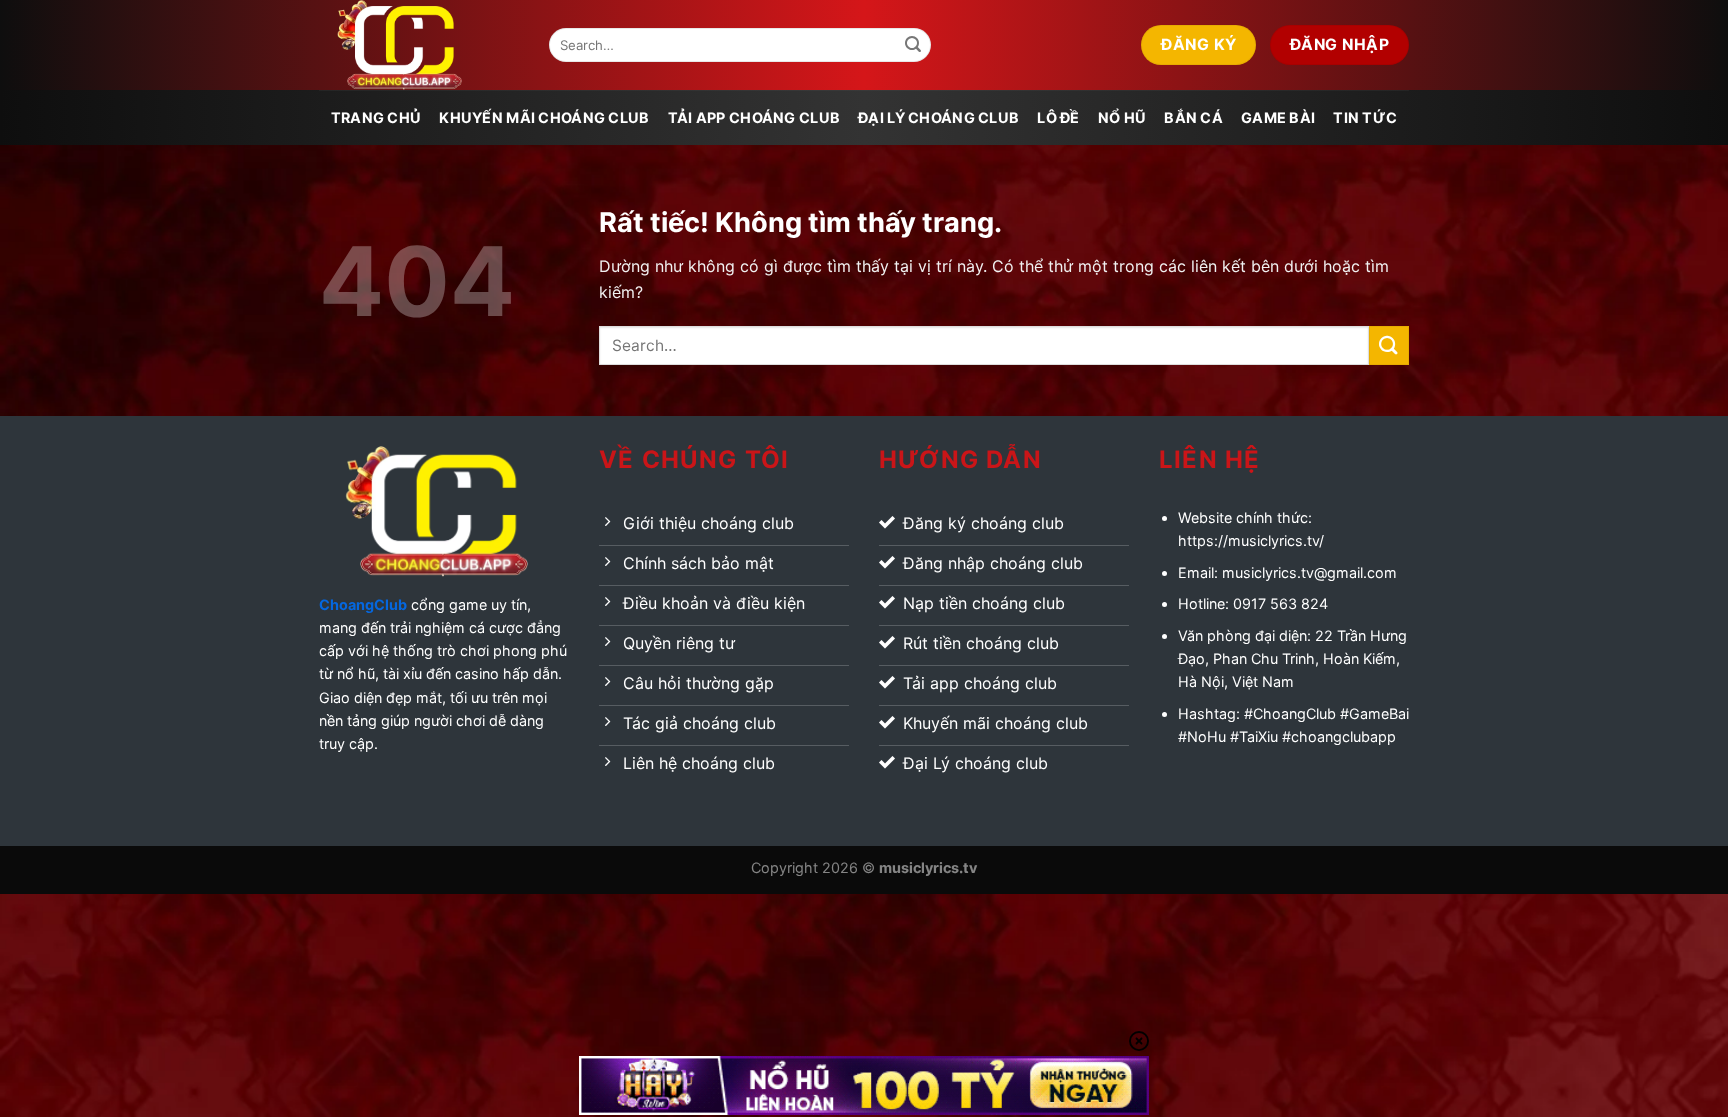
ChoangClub (363, 604)
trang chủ (376, 117)
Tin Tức (1365, 117)
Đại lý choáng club (938, 117)
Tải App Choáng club (754, 117)
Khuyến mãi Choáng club (544, 117)
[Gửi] (913, 45)
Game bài (1278, 117)
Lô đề (1058, 117)
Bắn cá (1193, 117)
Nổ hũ (1122, 117)
